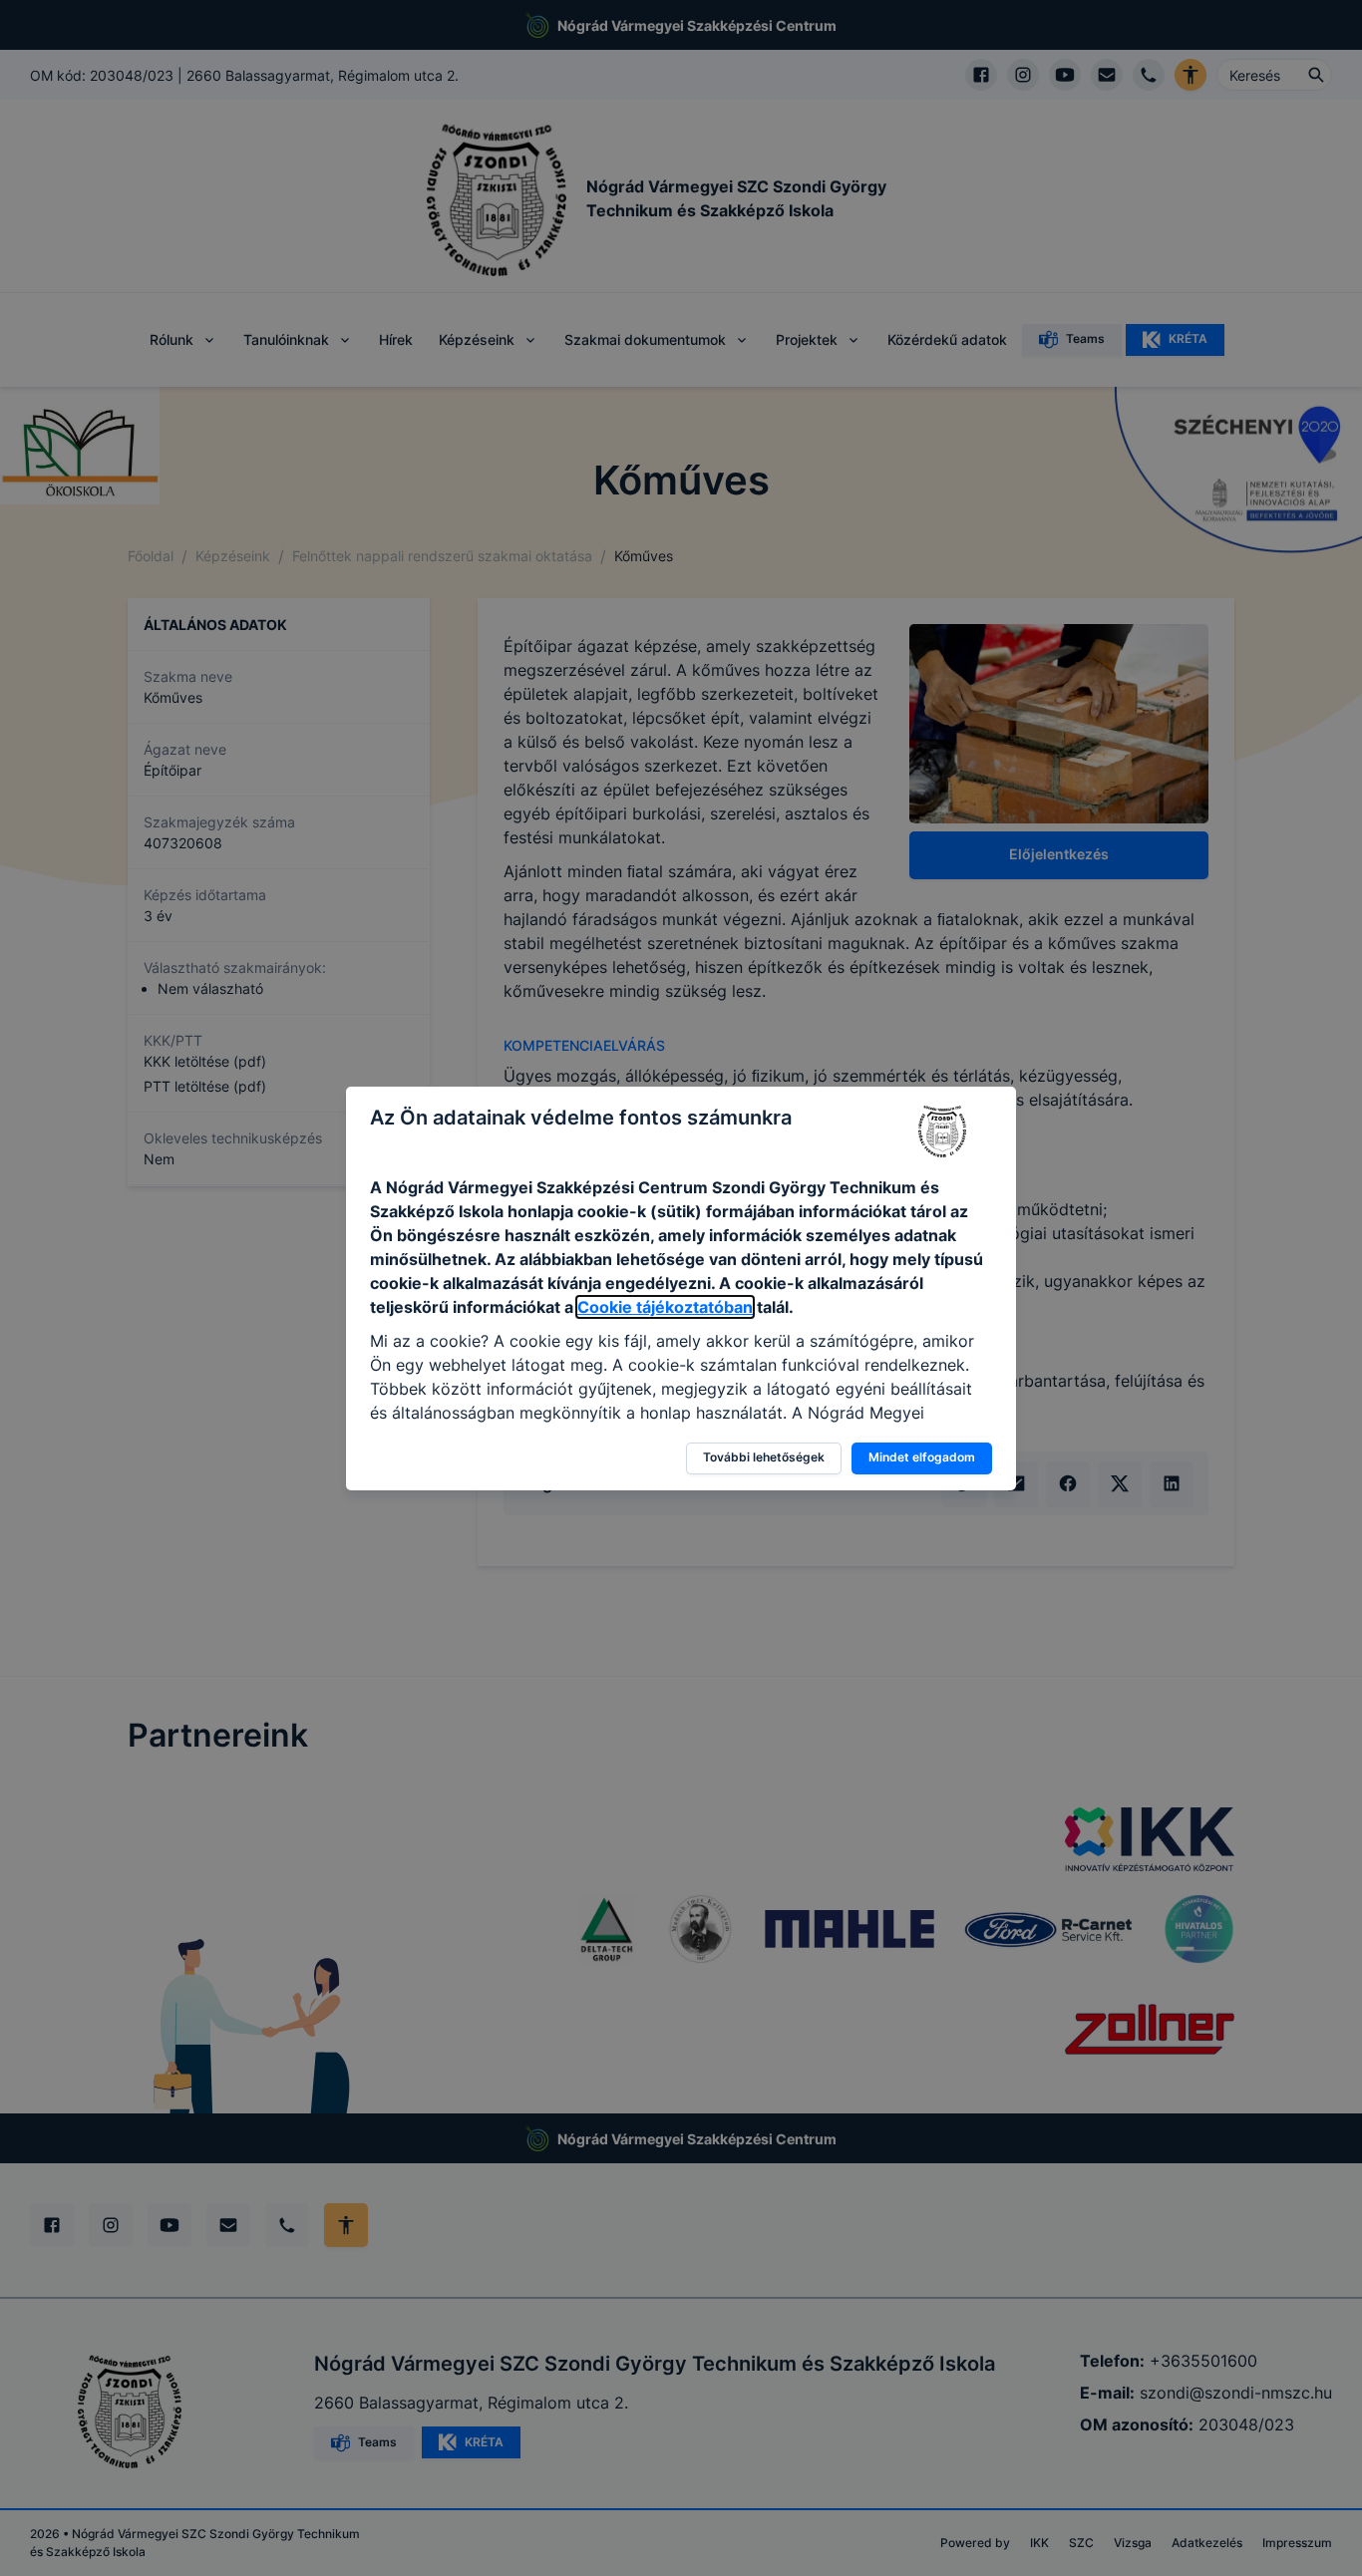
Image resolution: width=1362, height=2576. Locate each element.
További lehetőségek (764, 1457)
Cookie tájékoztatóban (665, 1307)
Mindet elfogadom (922, 1457)
